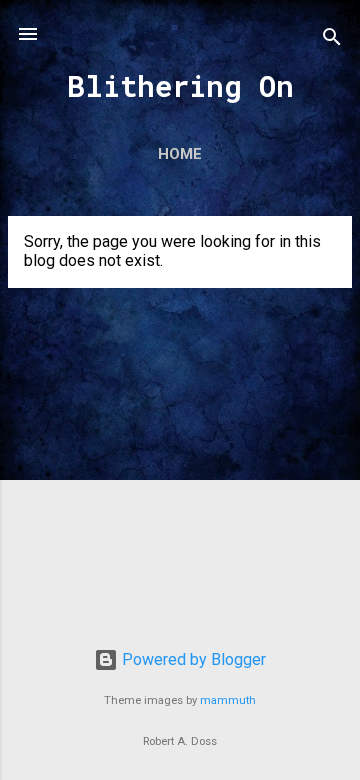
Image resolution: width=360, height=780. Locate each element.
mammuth (228, 700)
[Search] (332, 40)
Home (180, 154)
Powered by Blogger (192, 659)
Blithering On (180, 86)
